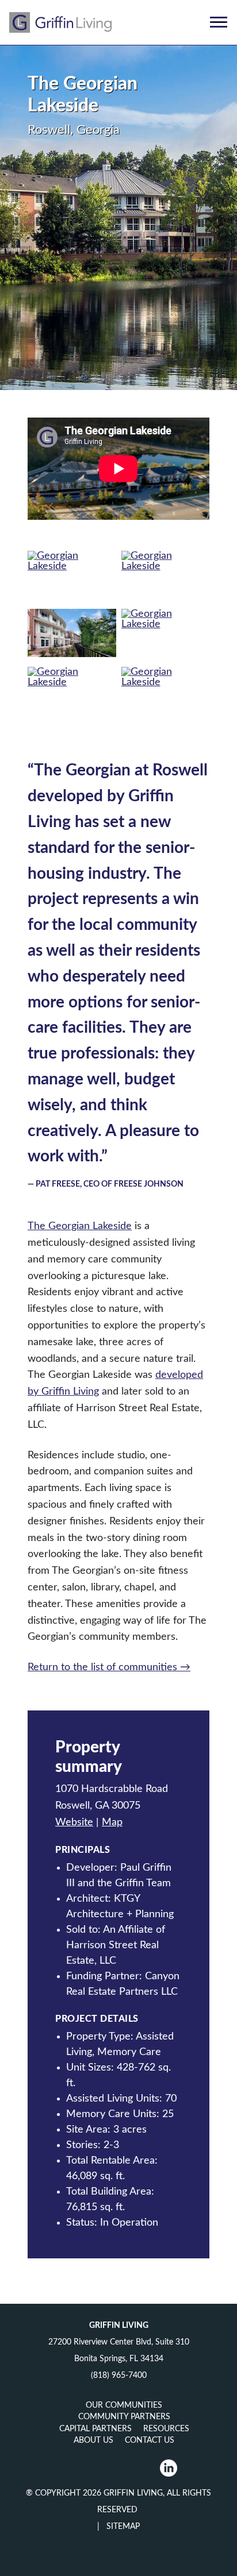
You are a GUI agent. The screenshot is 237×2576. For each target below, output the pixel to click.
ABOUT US (93, 2440)
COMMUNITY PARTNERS (124, 2417)
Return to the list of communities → (109, 1667)
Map (112, 1822)
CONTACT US (150, 2440)
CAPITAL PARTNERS (95, 2429)
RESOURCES (166, 2429)
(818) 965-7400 (119, 2376)
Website (74, 1822)
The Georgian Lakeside (80, 1226)
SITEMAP (122, 2527)
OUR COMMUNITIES (124, 2405)
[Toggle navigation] (219, 22)
